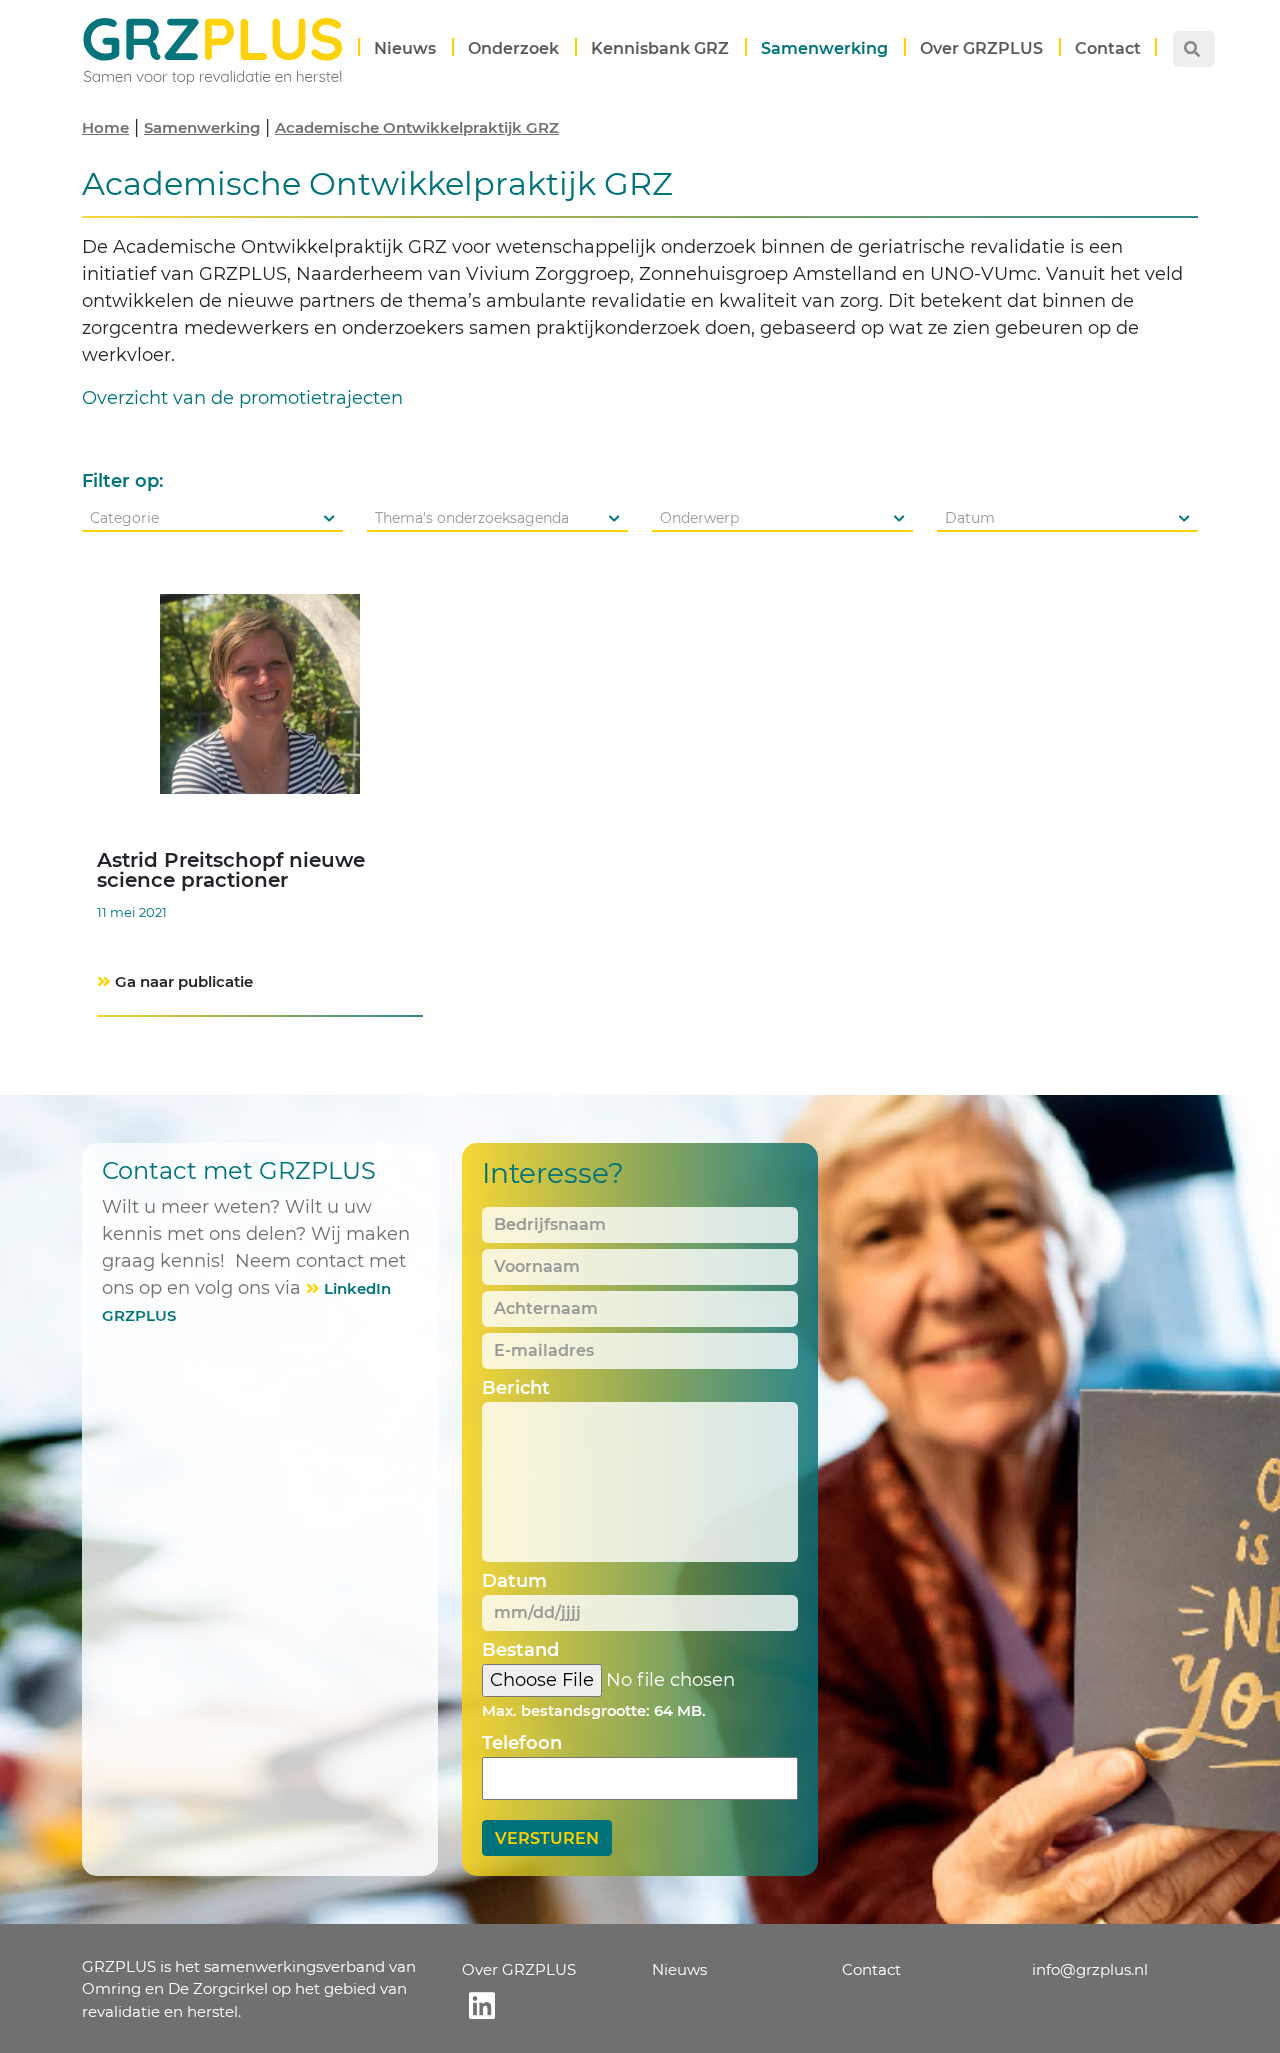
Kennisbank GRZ (660, 48)
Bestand (520, 1650)
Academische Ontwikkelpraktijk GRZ (417, 127)
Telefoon (522, 1743)
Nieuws (405, 48)
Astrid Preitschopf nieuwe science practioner (231, 870)
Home (105, 127)
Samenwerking (824, 48)
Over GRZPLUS (981, 48)
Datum (514, 1581)
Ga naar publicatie (184, 981)
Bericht (516, 1388)
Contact (1108, 48)
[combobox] (212, 518)
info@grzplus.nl (1090, 1969)
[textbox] (212, 518)
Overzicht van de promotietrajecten (242, 398)
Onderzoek (513, 48)
